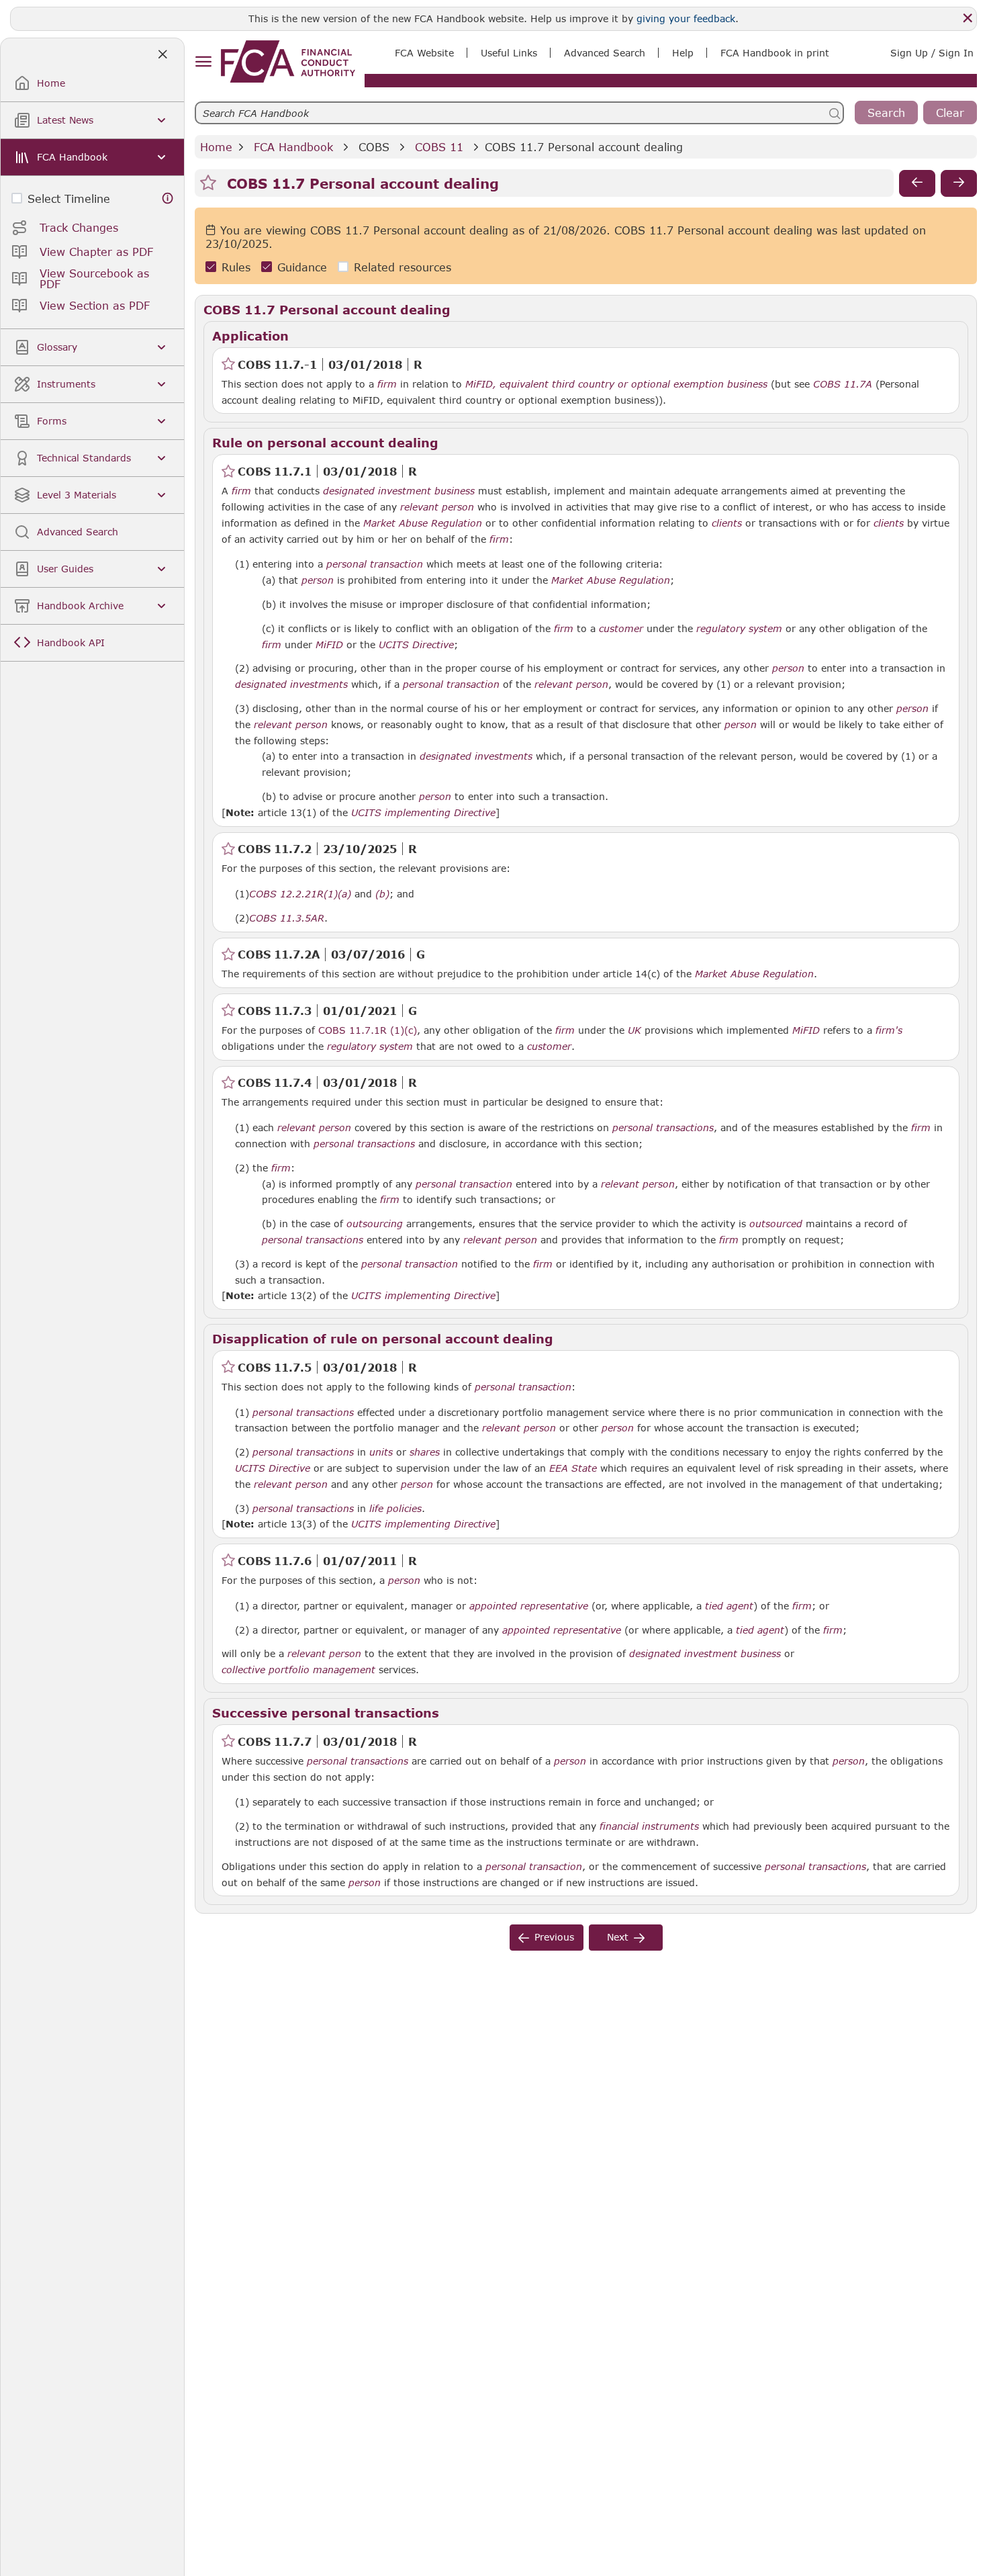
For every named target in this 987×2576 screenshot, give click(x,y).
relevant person (437, 507)
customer (621, 629)
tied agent (729, 1606)
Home (216, 147)
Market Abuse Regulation (423, 523)
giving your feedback (686, 18)
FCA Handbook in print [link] (775, 53)
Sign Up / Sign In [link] (932, 53)
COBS (374, 147)
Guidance (302, 267)
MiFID (329, 645)
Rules (236, 267)
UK (634, 1030)
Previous (554, 1937)
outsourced (776, 1224)
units (381, 1452)
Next (618, 1937)
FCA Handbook (293, 147)
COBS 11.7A (843, 384)
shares (425, 1452)
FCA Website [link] (424, 53)
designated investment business (399, 491)
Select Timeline (69, 198)
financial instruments (649, 1826)
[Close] (968, 18)
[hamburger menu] (203, 62)
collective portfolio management (298, 1670)
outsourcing (375, 1224)
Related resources (403, 267)
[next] (959, 183)
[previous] (917, 183)
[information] (168, 198)
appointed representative (529, 1606)
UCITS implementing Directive (423, 813)
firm (387, 384)
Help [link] (683, 53)
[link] (288, 61)
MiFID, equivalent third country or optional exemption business (616, 384)
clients (727, 523)
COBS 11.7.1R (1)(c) (368, 1030)
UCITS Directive (416, 645)
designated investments (291, 684)
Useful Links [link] (509, 53)
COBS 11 (439, 147)
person (318, 580)
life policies (395, 1509)
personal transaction (375, 564)
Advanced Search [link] (605, 53)
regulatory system (739, 629)
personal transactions (663, 1128)
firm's (889, 1030)
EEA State (573, 1468)
